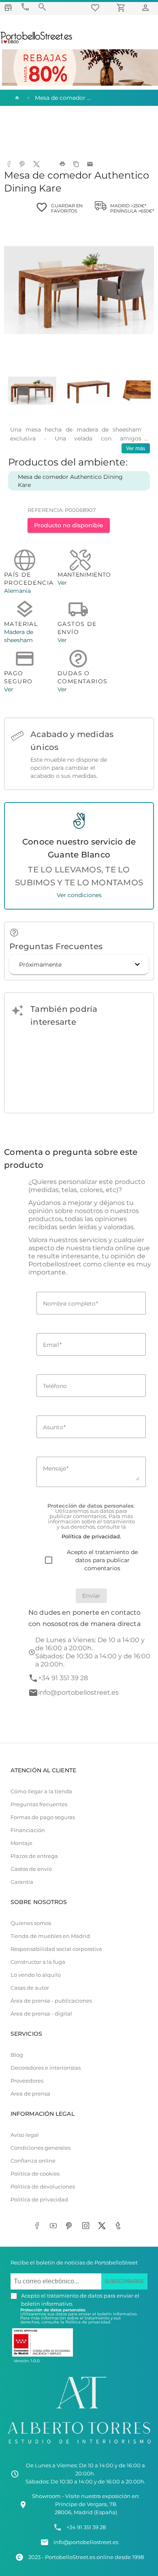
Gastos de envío (31, 1869)
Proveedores (27, 2081)
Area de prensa (30, 2094)
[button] (79, 965)
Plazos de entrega (34, 1856)
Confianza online (33, 2161)
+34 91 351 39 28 (63, 1678)
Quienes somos (31, 1923)
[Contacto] (25, 7)
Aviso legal (25, 2135)
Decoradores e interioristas (46, 2068)
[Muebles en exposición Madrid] (8, 7)
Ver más (136, 448)
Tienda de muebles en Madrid (50, 1936)
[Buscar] (42, 7)
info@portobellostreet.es (78, 1692)
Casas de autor (30, 1988)
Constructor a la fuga (38, 1962)
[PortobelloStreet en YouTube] (55, 2226)
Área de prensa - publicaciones (51, 2001)
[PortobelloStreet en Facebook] (38, 2226)
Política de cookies (35, 2174)
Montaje (21, 1843)
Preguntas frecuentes (39, 1804)
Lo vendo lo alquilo (36, 1975)
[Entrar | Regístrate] (147, 7)
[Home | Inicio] (16, 98)
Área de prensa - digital (41, 2014)
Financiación (28, 1830)
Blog (17, 2055)
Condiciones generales (41, 2148)
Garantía (22, 1882)
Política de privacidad (39, 2200)
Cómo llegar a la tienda (41, 1791)
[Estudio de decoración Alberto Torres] (79, 2445)
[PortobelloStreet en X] (103, 2226)
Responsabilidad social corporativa (56, 1949)
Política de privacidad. (88, 2322)
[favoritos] (96, 7)
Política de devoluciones (43, 2187)
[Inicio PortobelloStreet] (37, 42)
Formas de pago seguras (43, 1817)
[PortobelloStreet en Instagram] (87, 2226)
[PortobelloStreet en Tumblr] (120, 2226)
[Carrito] (122, 7)
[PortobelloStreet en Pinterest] (71, 2226)
